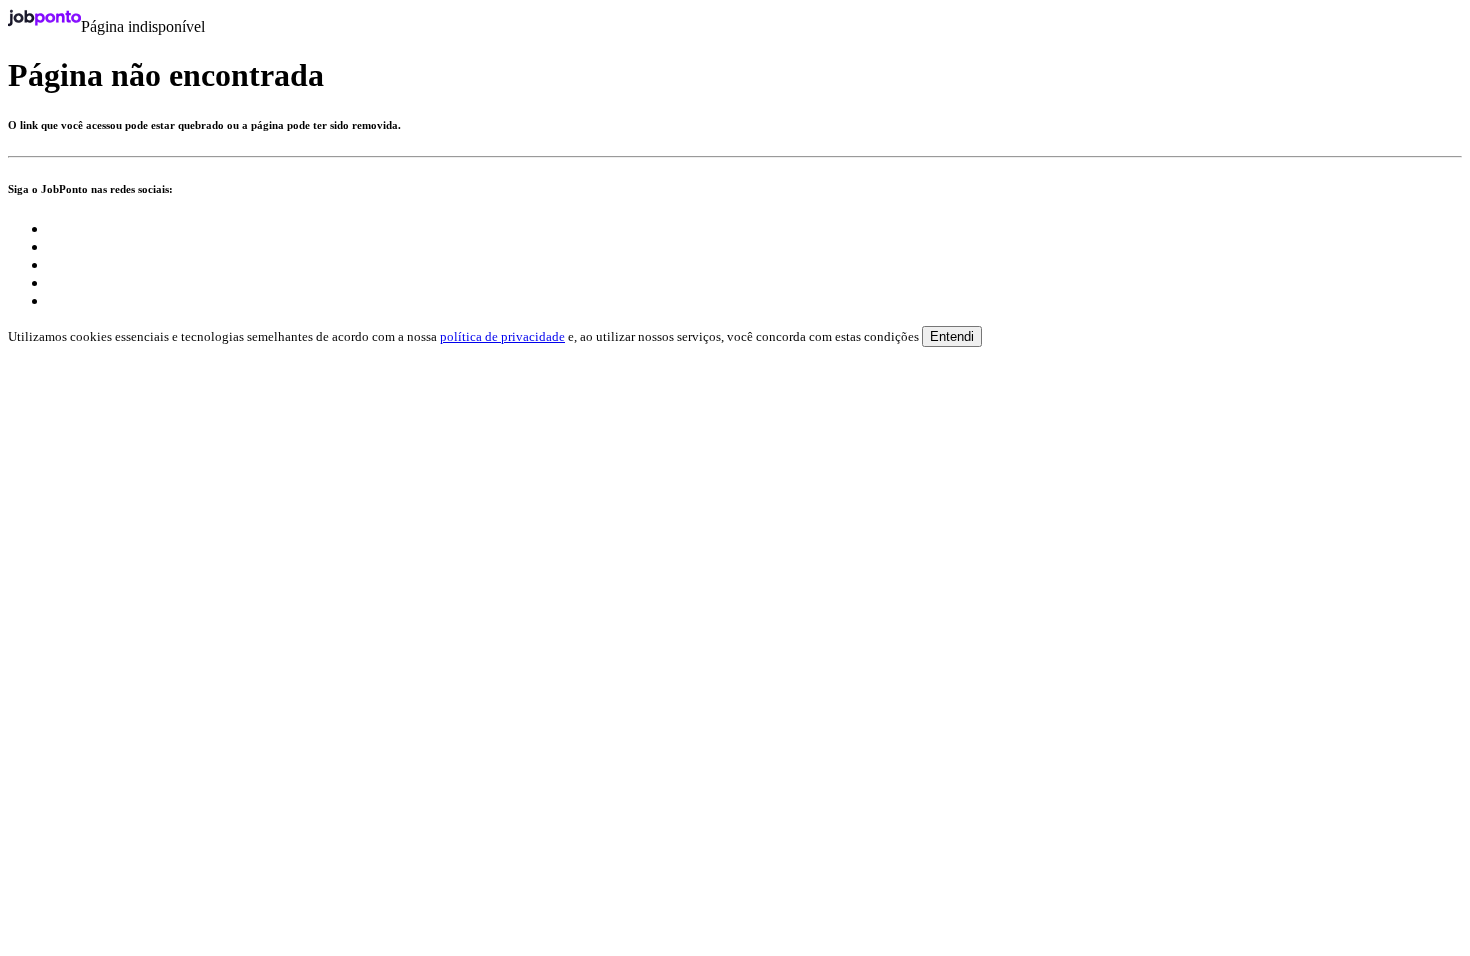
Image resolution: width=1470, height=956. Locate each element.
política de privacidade (502, 336)
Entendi (952, 336)
